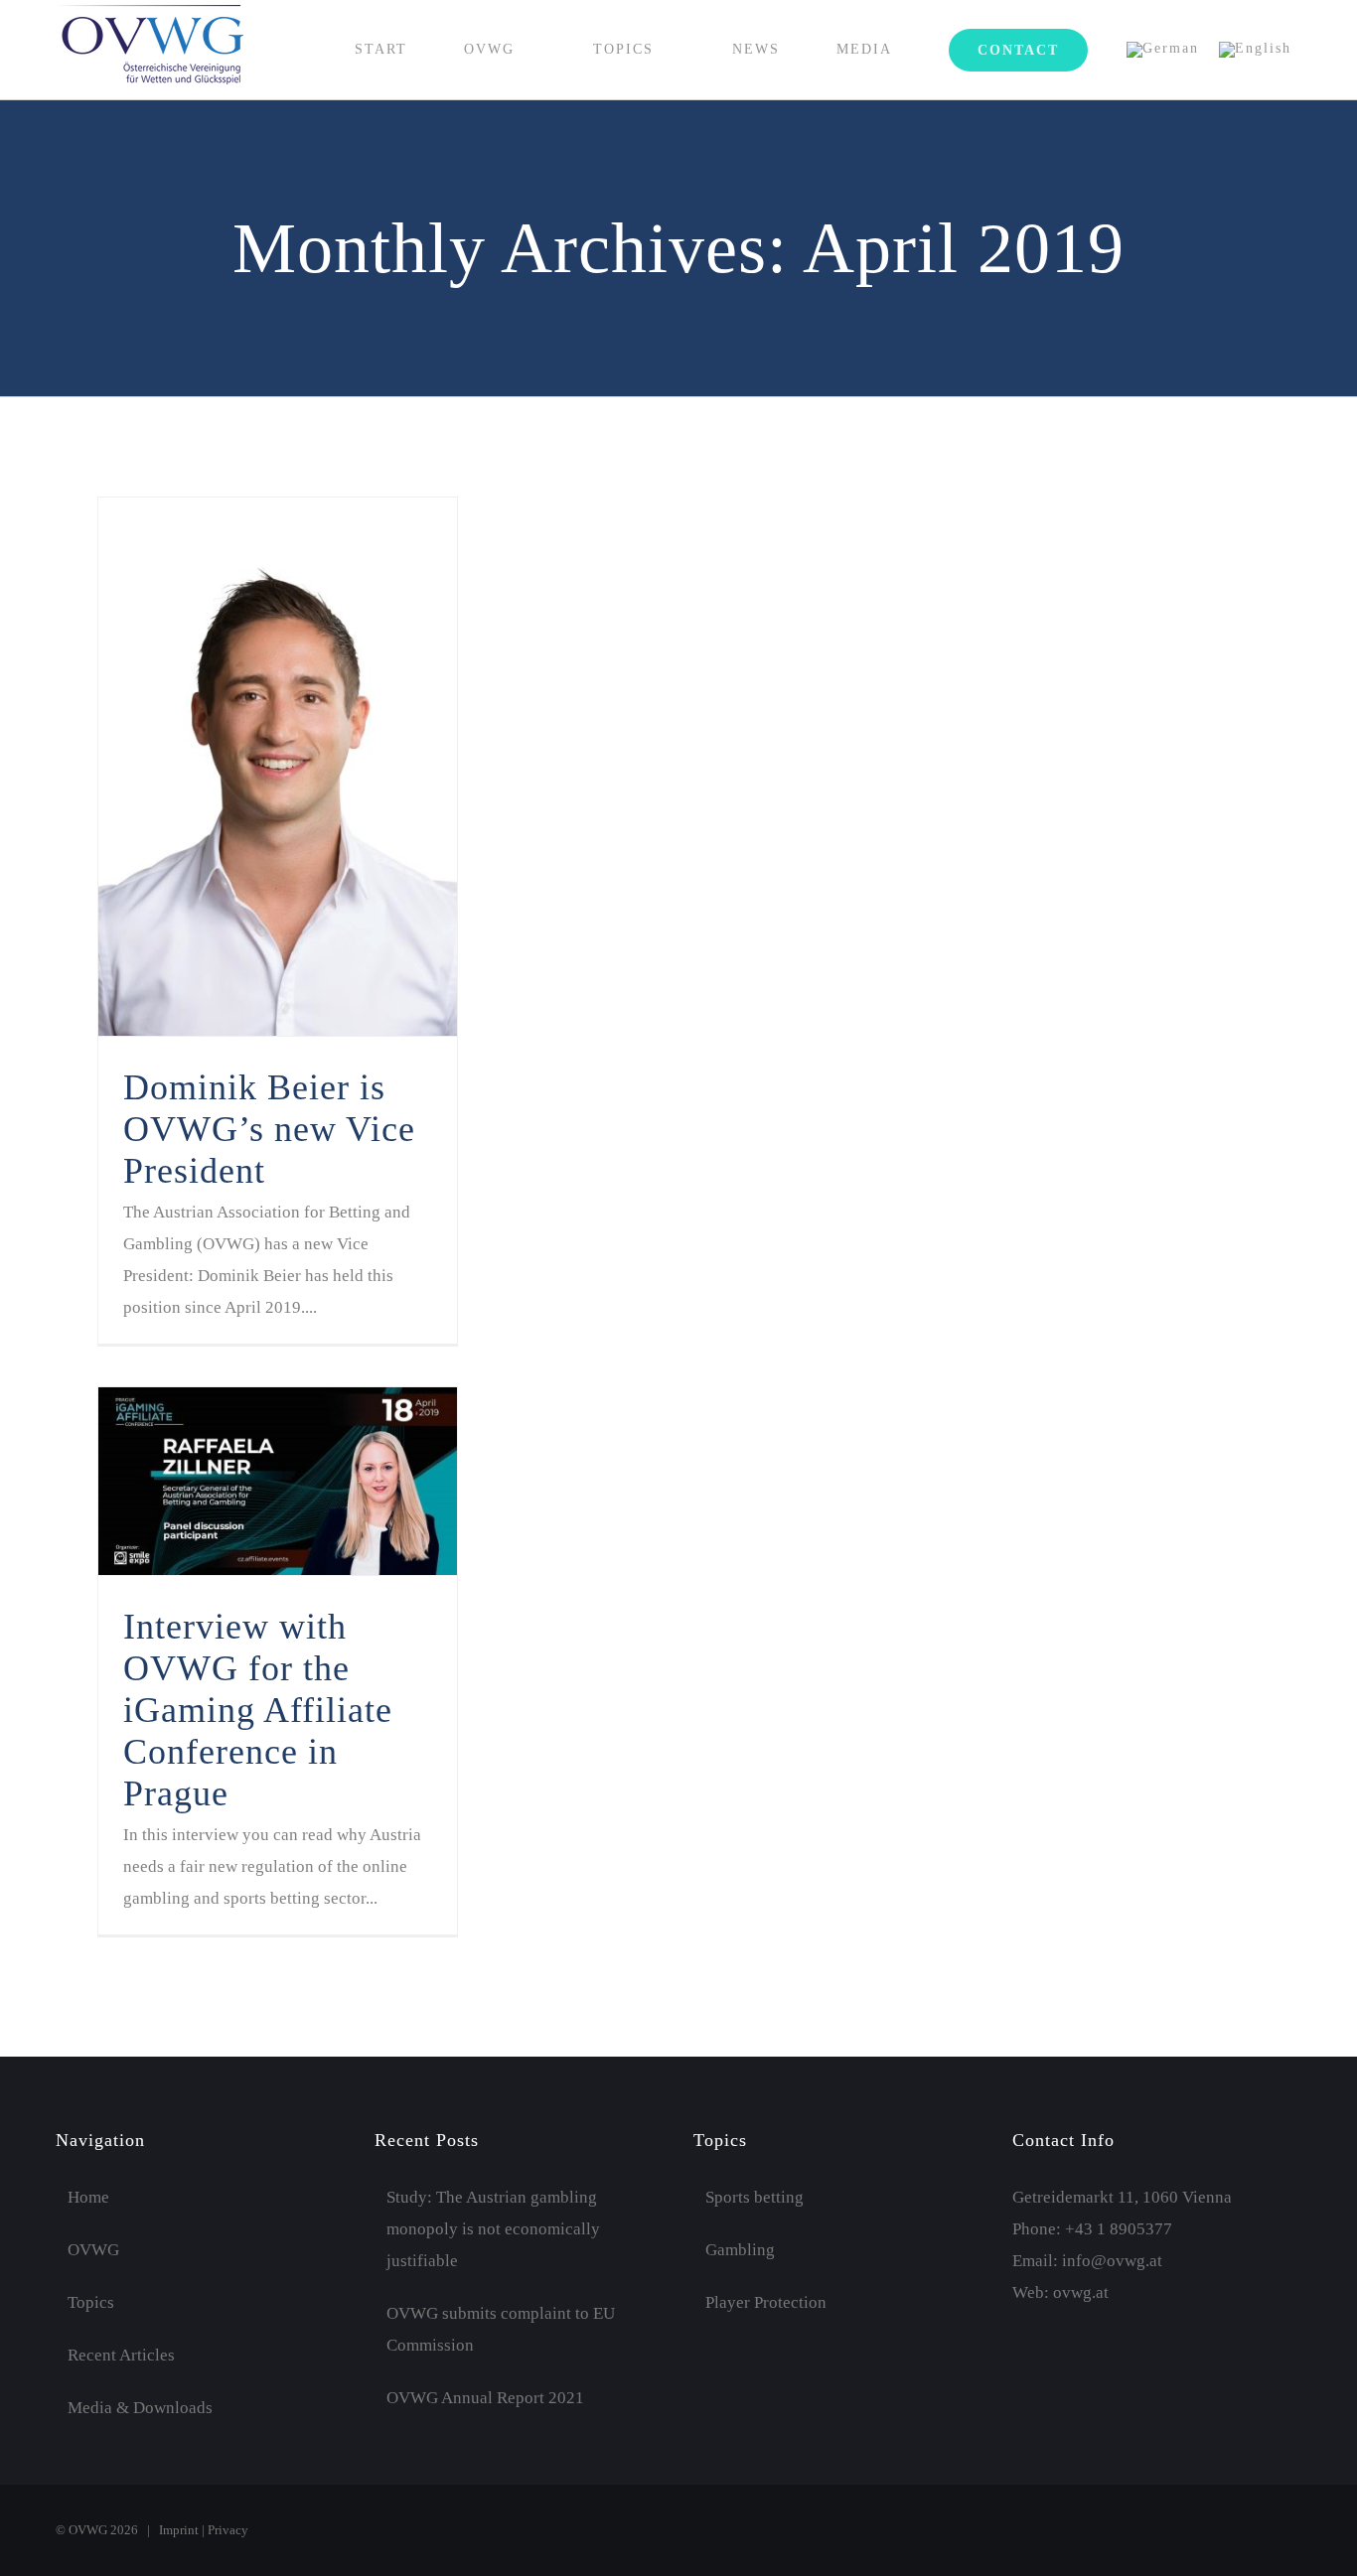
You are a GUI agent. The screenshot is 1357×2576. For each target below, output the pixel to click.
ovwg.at (1081, 2292)
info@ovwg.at (1112, 2261)
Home (88, 2197)
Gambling (740, 2250)
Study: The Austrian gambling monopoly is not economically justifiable (493, 2229)
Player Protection (766, 2302)
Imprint (179, 2530)
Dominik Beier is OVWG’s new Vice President (269, 1129)
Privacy (228, 2530)
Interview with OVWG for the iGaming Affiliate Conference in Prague (258, 1710)
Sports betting (754, 2197)
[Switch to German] (1163, 50)
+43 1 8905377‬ (1119, 2229)
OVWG (93, 2250)
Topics (91, 2302)
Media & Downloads (140, 2408)
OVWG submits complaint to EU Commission (501, 2329)
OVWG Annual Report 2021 (485, 2398)
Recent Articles (121, 2355)
